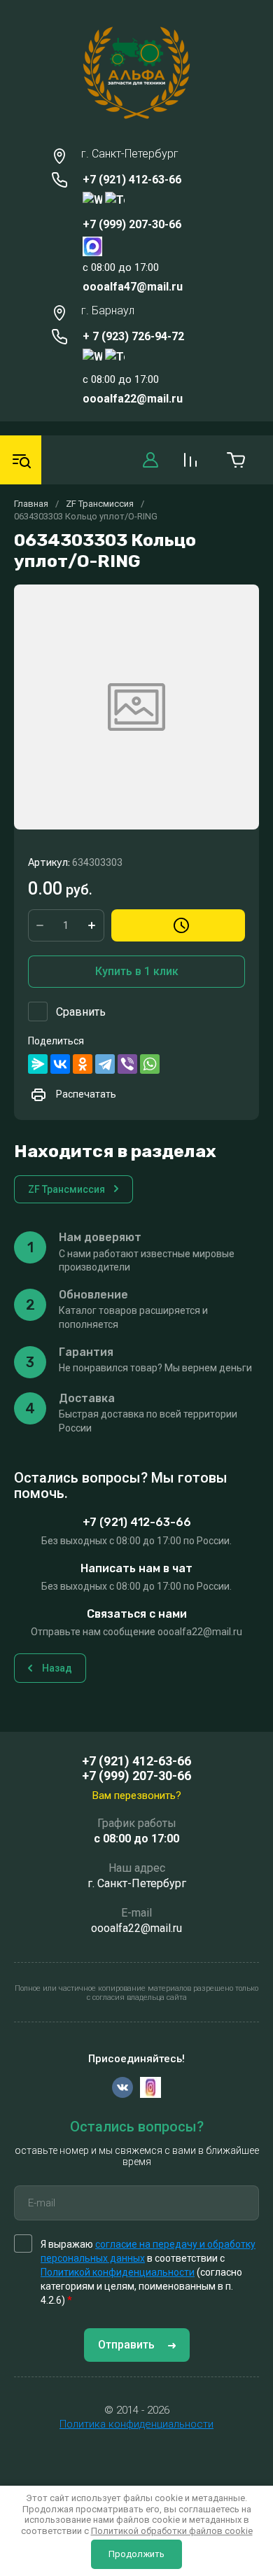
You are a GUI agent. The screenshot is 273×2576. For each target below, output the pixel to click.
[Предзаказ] (178, 925)
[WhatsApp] (150, 1064)
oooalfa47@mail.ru (133, 287)
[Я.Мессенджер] (38, 1064)
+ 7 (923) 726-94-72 (133, 336)
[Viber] (127, 1064)
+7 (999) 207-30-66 (132, 224)
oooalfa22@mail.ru (133, 399)
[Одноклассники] (83, 1064)
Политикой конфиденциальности (118, 2272)
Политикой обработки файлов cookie (172, 2531)
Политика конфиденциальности (136, 2424)
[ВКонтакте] (60, 1064)
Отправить (126, 2345)
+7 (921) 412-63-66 (132, 180)
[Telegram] (105, 1064)
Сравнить (81, 1012)
